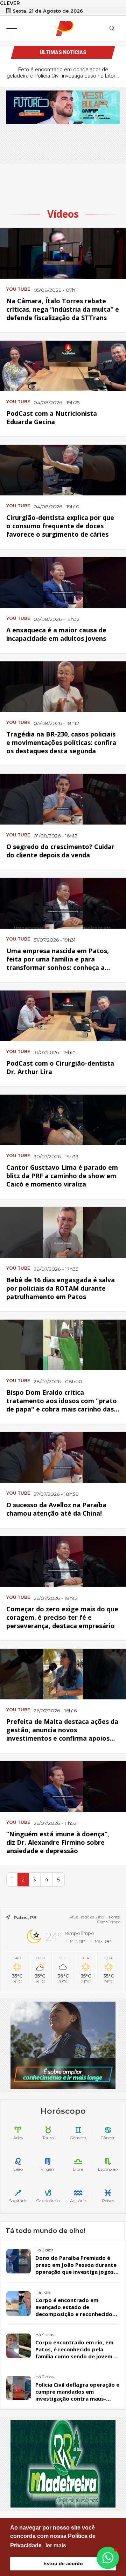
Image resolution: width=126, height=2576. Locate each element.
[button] (108, 2558)
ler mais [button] (56, 2545)
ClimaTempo (109, 1922)
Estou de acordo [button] (63, 2563)
